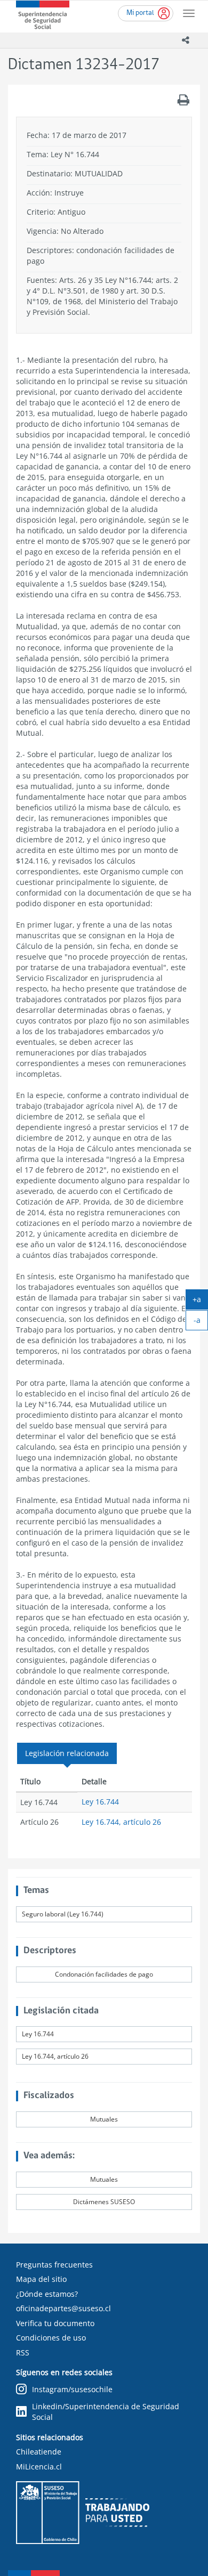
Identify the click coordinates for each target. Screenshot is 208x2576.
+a (200, 1302)
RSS (23, 2352)
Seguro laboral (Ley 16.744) (63, 1914)
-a (201, 1322)
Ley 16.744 (100, 1802)
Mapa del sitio (41, 2279)
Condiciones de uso (51, 2338)
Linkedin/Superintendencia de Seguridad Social (106, 2412)
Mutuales (104, 2119)
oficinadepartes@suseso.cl (63, 2308)
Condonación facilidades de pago (104, 1974)
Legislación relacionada (67, 1753)
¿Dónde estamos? (47, 2294)
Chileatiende (39, 2452)
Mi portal (140, 13)
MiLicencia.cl (39, 2467)
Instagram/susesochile (72, 2389)
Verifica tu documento (55, 2323)
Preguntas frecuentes (54, 2265)
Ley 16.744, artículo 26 (121, 1822)
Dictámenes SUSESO (104, 2202)
